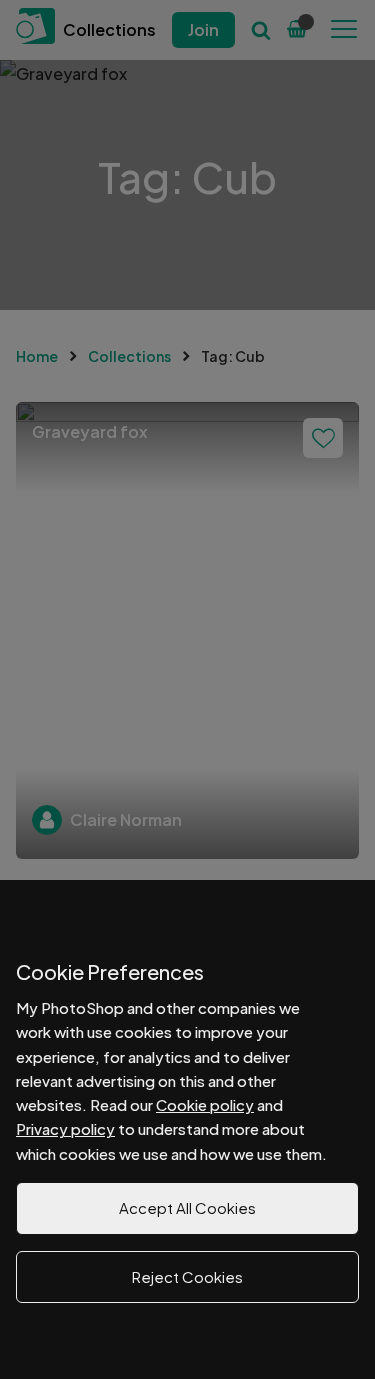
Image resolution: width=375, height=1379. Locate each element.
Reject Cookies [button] (187, 1276)
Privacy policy (65, 1128)
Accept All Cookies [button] (187, 1207)
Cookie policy (205, 1104)
